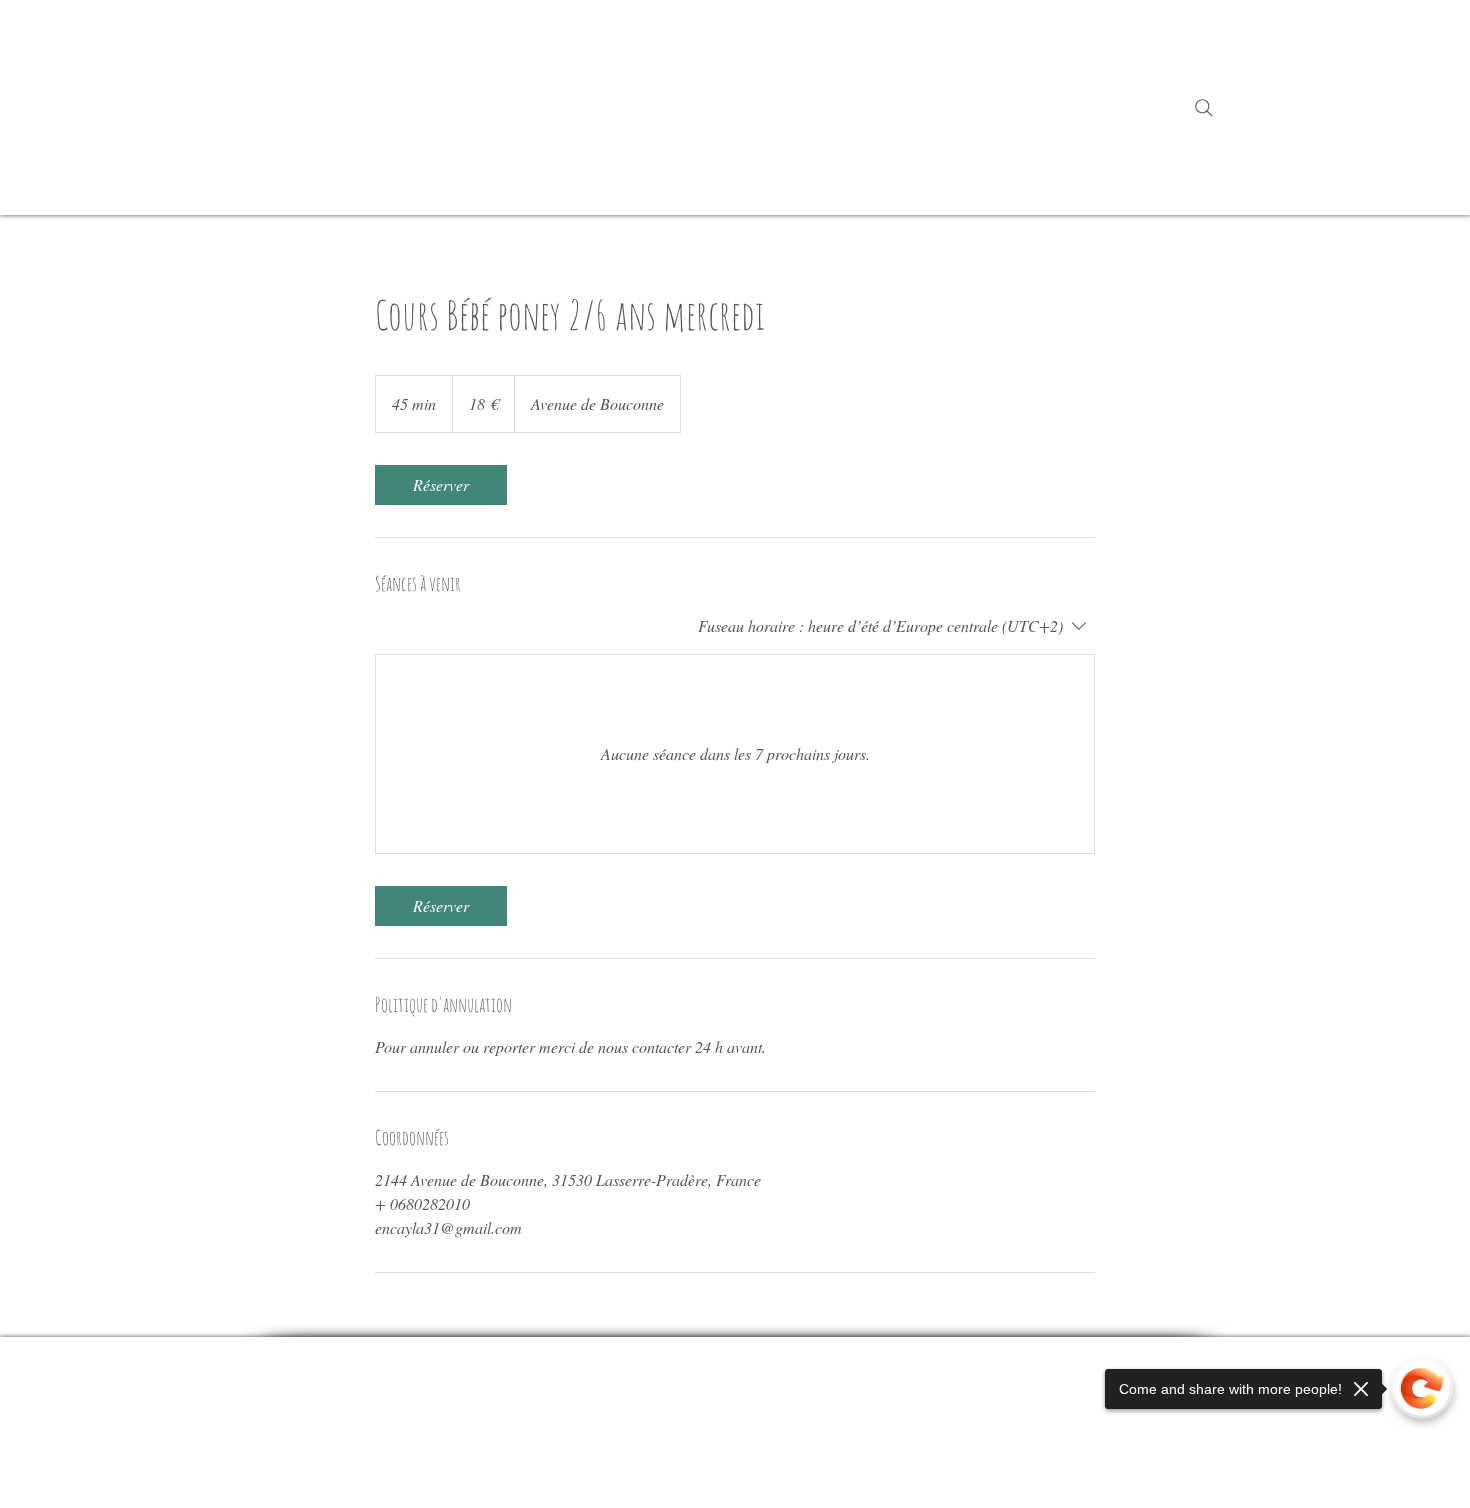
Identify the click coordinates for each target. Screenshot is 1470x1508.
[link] (441, 485)
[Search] (1204, 108)
